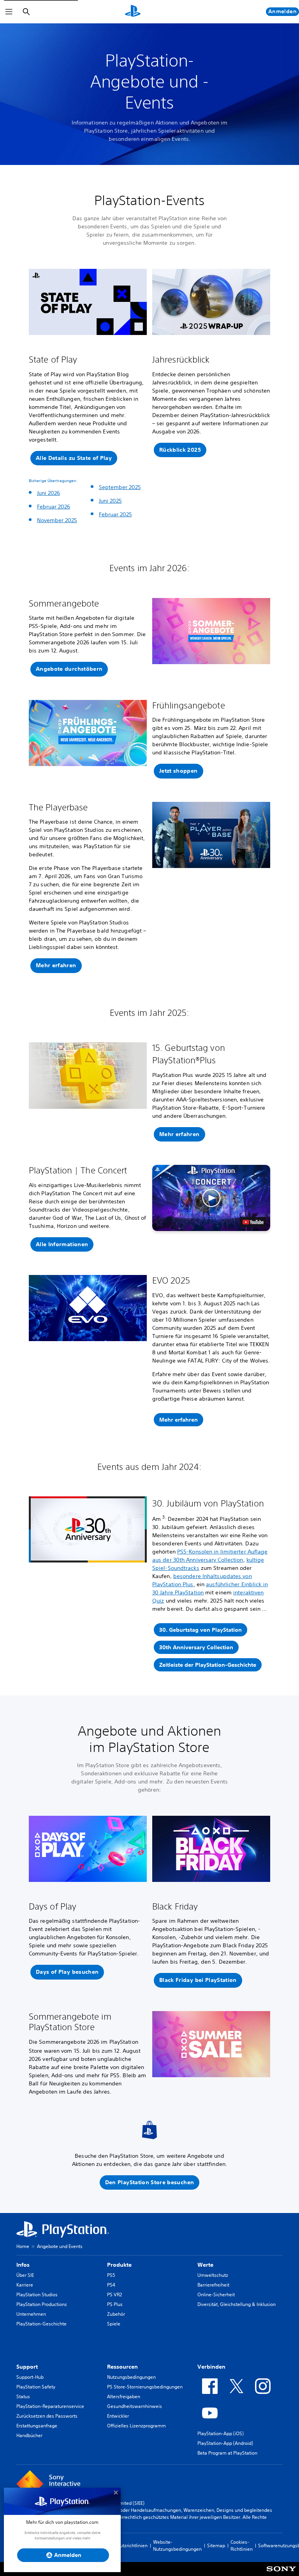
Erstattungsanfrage (37, 2426)
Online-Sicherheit (216, 2295)
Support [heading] (27, 2367)
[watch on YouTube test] (253, 1222)
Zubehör (116, 2314)
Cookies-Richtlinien (242, 2545)
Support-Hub (30, 2377)
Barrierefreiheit (213, 2285)
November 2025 (57, 520)
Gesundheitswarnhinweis (135, 2406)
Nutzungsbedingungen (131, 2377)
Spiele (114, 2324)
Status (23, 2396)
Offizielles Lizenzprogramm (136, 2426)
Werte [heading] (205, 2265)
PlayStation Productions (42, 2304)
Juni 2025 (110, 501)
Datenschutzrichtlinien (124, 2545)
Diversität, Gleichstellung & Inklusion (237, 2304)
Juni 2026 (48, 493)
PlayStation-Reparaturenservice (50, 2406)
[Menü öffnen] (9, 12)
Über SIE (25, 2275)
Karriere (25, 2285)
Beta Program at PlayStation (227, 2453)
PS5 (111, 2275)
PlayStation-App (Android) (225, 2443)
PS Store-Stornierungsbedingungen (145, 2387)
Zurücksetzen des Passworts (47, 2416)
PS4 (111, 2285)
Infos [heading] (23, 2265)
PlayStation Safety (36, 2387)
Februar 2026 (54, 507)
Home (23, 2246)
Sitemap (216, 2545)
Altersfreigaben (124, 2396)
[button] (74, 458)
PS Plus (115, 2304)
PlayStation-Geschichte (41, 2324)
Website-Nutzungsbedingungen (177, 2545)
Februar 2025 (115, 514)
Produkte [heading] (119, 2265)
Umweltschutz (213, 2275)
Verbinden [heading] (211, 2367)
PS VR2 (114, 2295)
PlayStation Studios (37, 2295)
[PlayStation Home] (133, 12)
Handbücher (29, 2435)
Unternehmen (31, 2314)
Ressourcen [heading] (122, 2367)
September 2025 (120, 487)
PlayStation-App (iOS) (221, 2433)
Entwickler (118, 2416)
